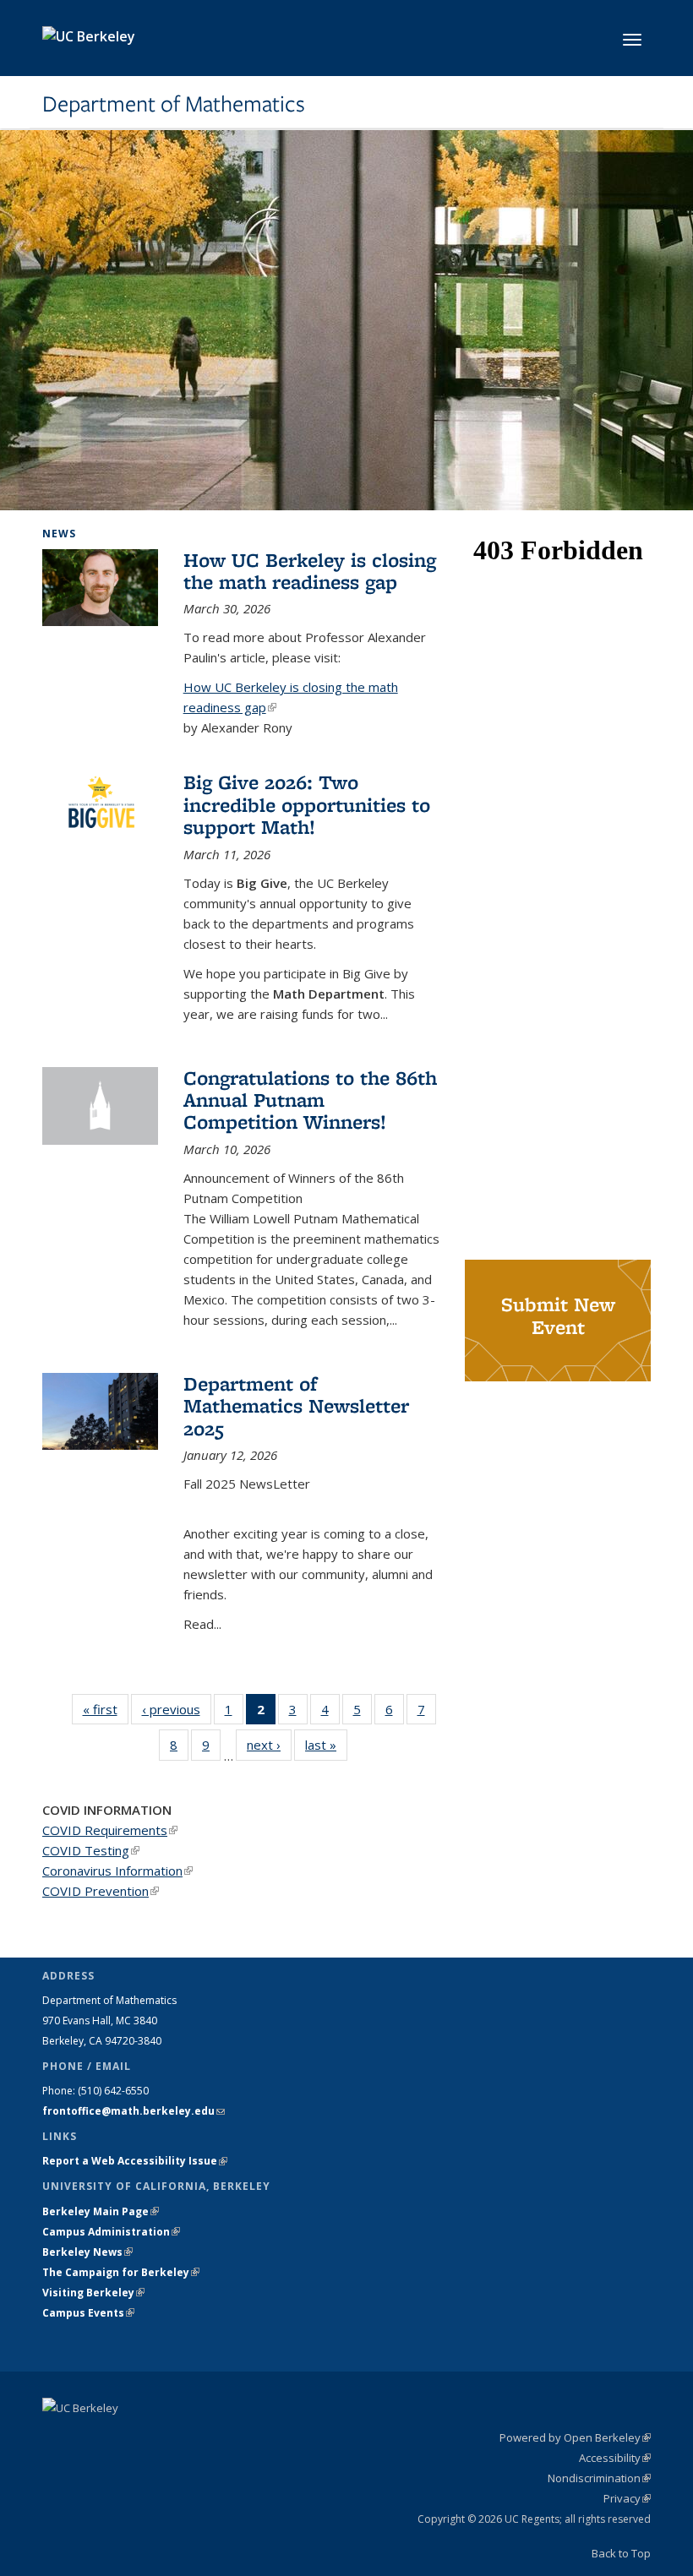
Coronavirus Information (117, 1871)
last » (326, 1745)
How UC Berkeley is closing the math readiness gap (310, 571)
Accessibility (615, 2458)
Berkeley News (87, 2252)
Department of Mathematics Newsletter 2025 (296, 1406)
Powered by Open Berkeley (575, 2437)
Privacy (627, 2498)
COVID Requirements (110, 1830)
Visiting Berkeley (93, 2293)
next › (269, 1745)
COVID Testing (91, 1850)
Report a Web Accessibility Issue (135, 2161)
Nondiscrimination (599, 2478)
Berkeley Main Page (101, 2211)
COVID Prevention (101, 1891)
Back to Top (621, 2553)
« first (106, 1709)
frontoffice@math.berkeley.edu (134, 2111)
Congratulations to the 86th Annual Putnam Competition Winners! (310, 1100)
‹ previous (177, 1709)
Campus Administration (111, 2232)
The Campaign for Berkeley (121, 2272)
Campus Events (88, 2313)
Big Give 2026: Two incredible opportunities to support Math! (307, 804)
